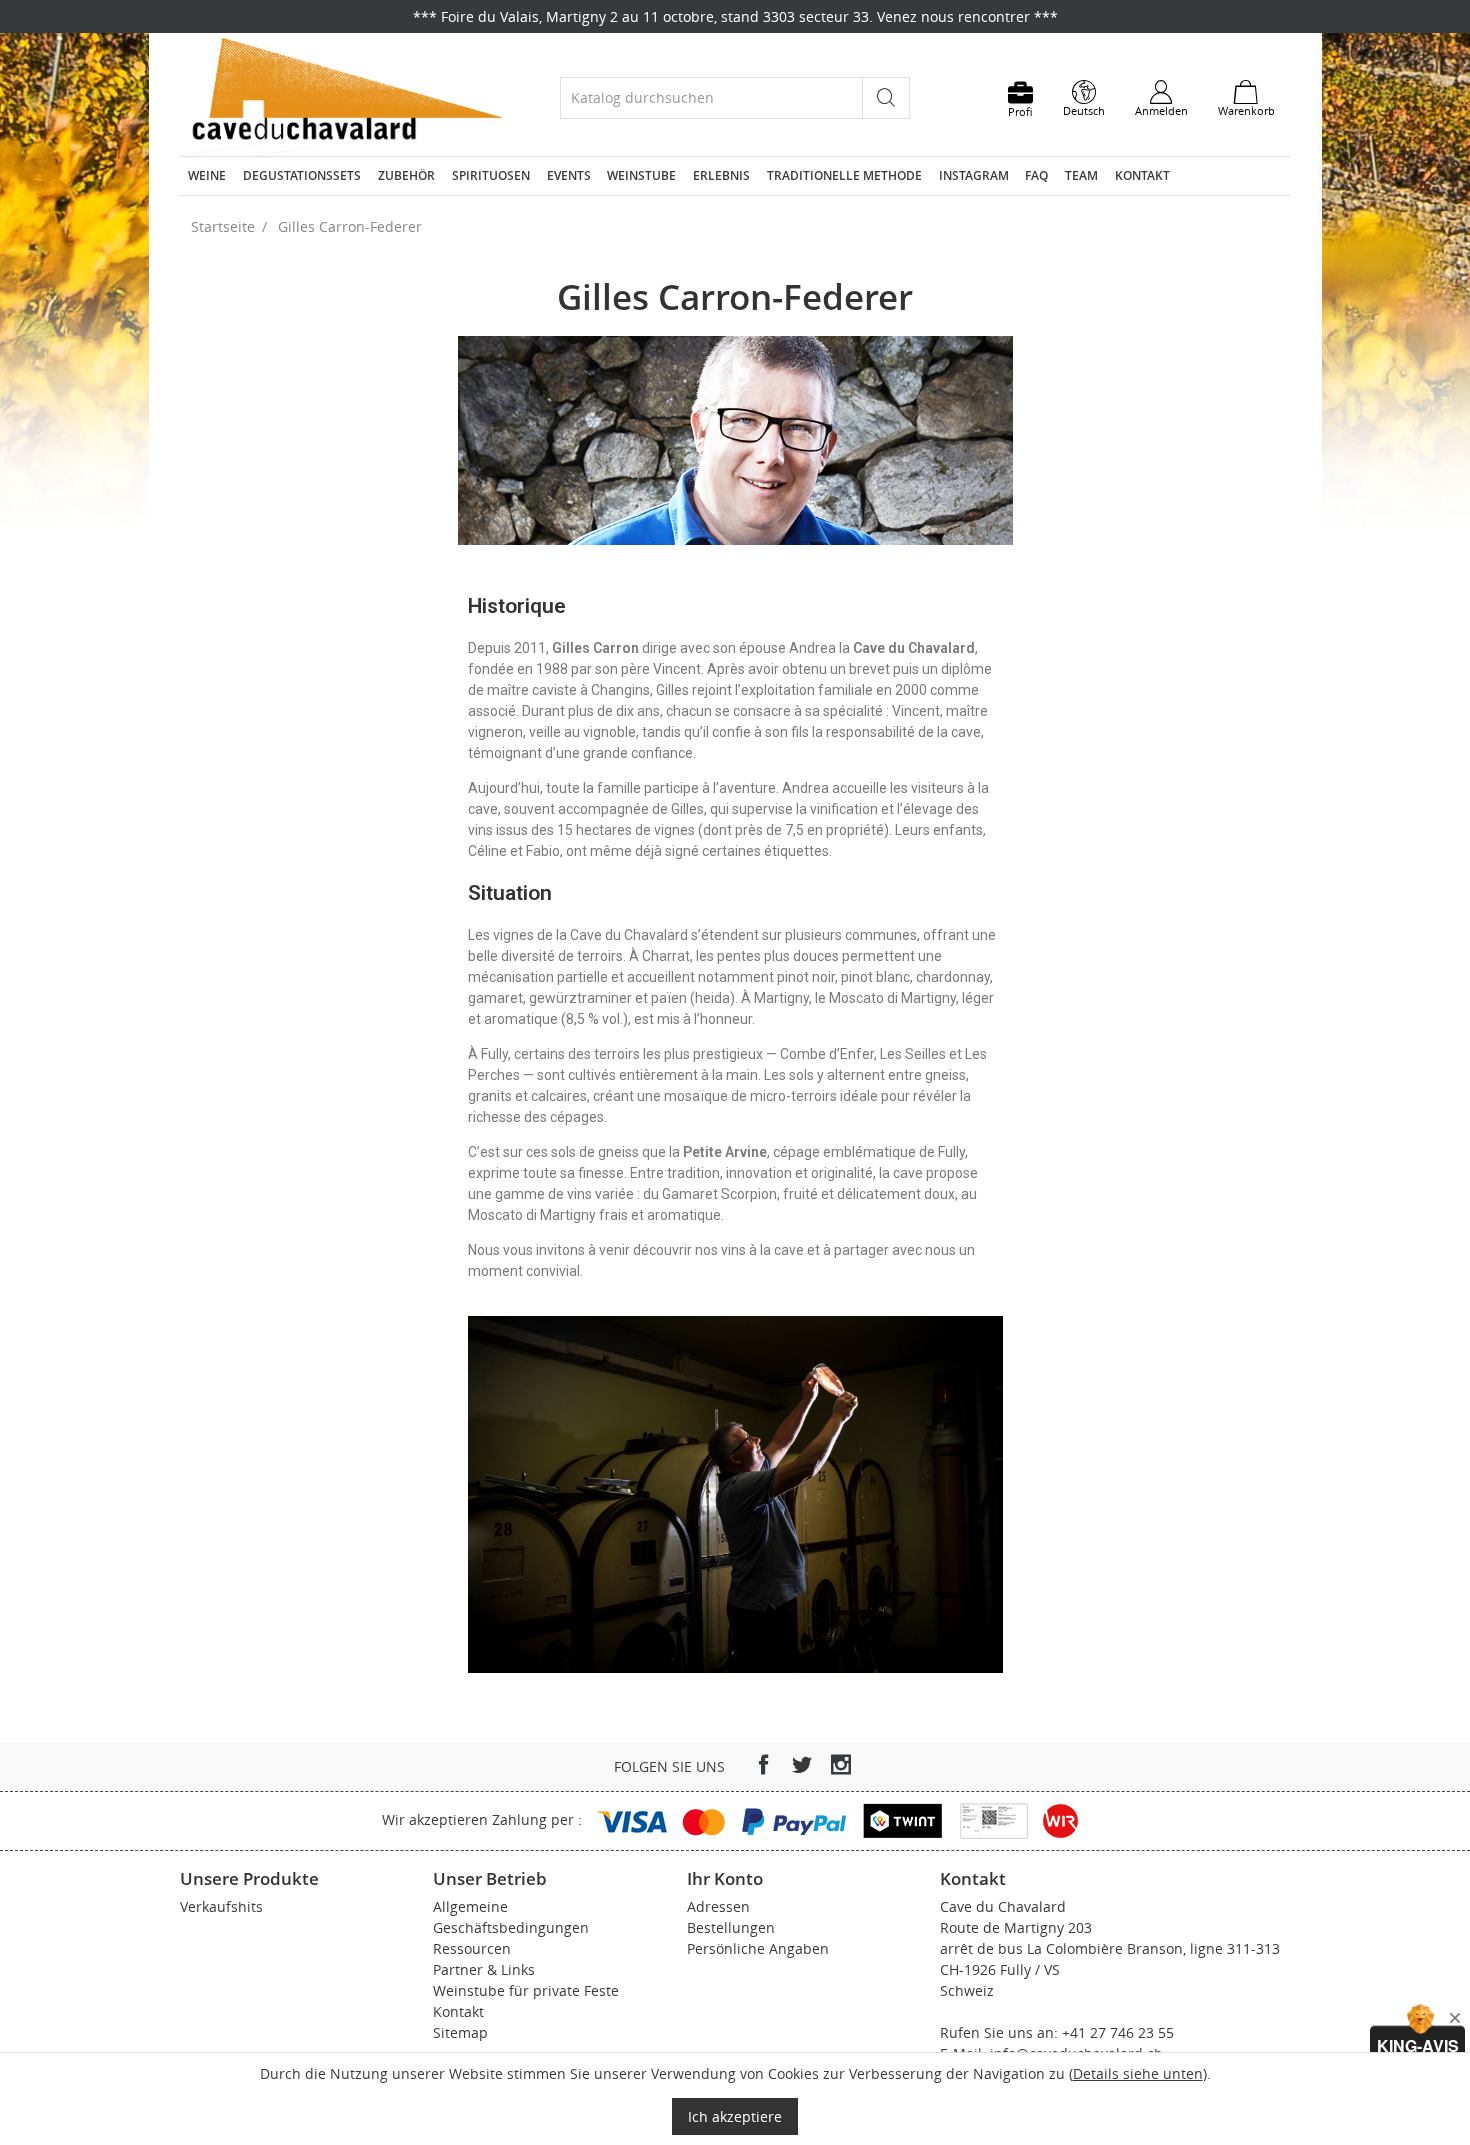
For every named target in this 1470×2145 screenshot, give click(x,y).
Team (1081, 175)
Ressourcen (472, 1948)
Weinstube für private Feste (526, 1990)
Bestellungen (731, 1927)
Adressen (718, 1906)
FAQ (1036, 175)
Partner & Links (484, 1969)
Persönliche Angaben (758, 1948)
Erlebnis (721, 175)
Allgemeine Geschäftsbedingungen (511, 1917)
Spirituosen (491, 175)
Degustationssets (302, 175)
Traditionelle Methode (844, 175)
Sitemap (460, 2032)
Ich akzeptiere (735, 2116)
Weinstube (641, 175)
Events (569, 175)
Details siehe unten (1138, 2073)
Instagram (974, 175)
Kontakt (1142, 175)
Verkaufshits (221, 1906)
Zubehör (406, 175)
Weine (207, 175)
